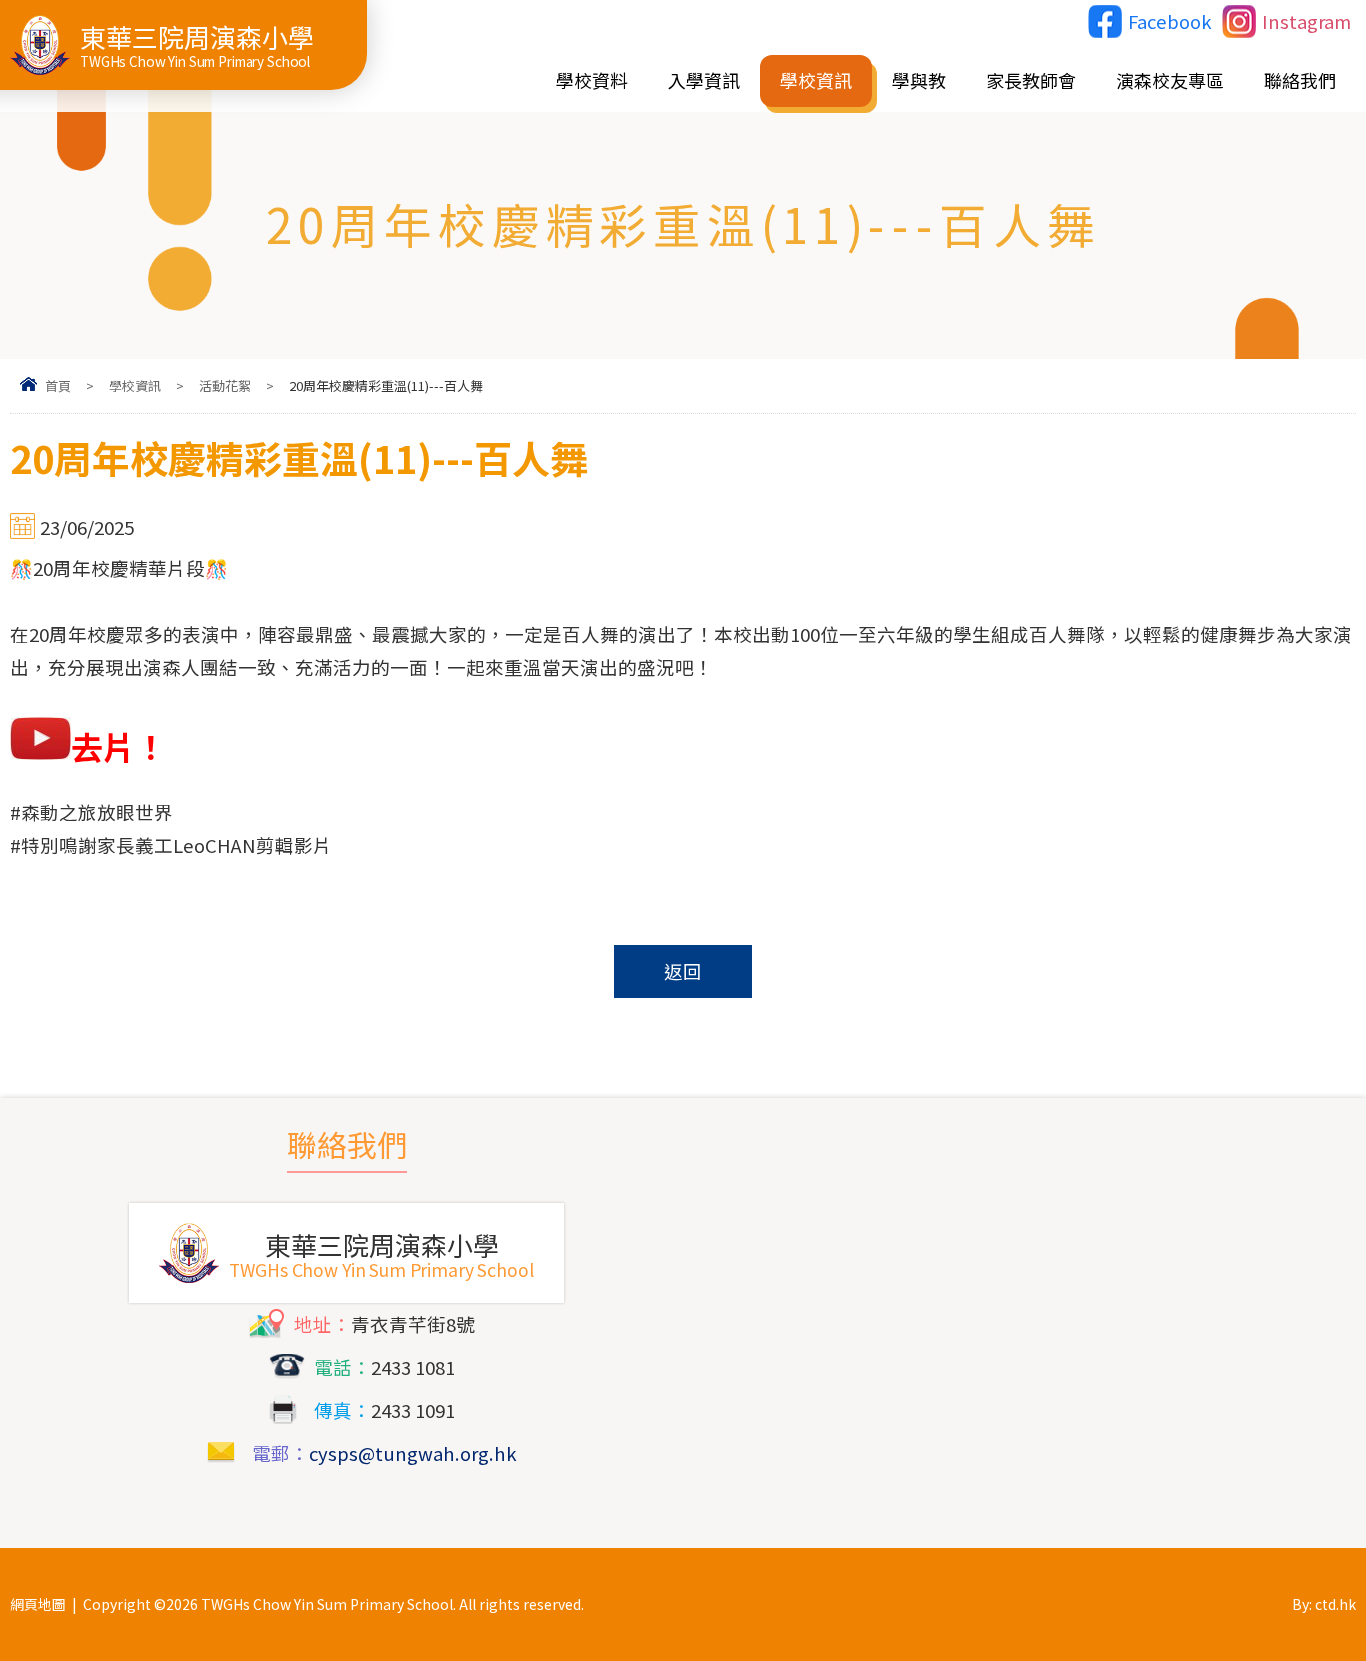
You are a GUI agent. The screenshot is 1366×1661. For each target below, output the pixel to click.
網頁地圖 (38, 1604)
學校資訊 (135, 385)
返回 (683, 971)
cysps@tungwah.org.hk (413, 1453)
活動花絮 (225, 385)
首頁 (58, 385)
